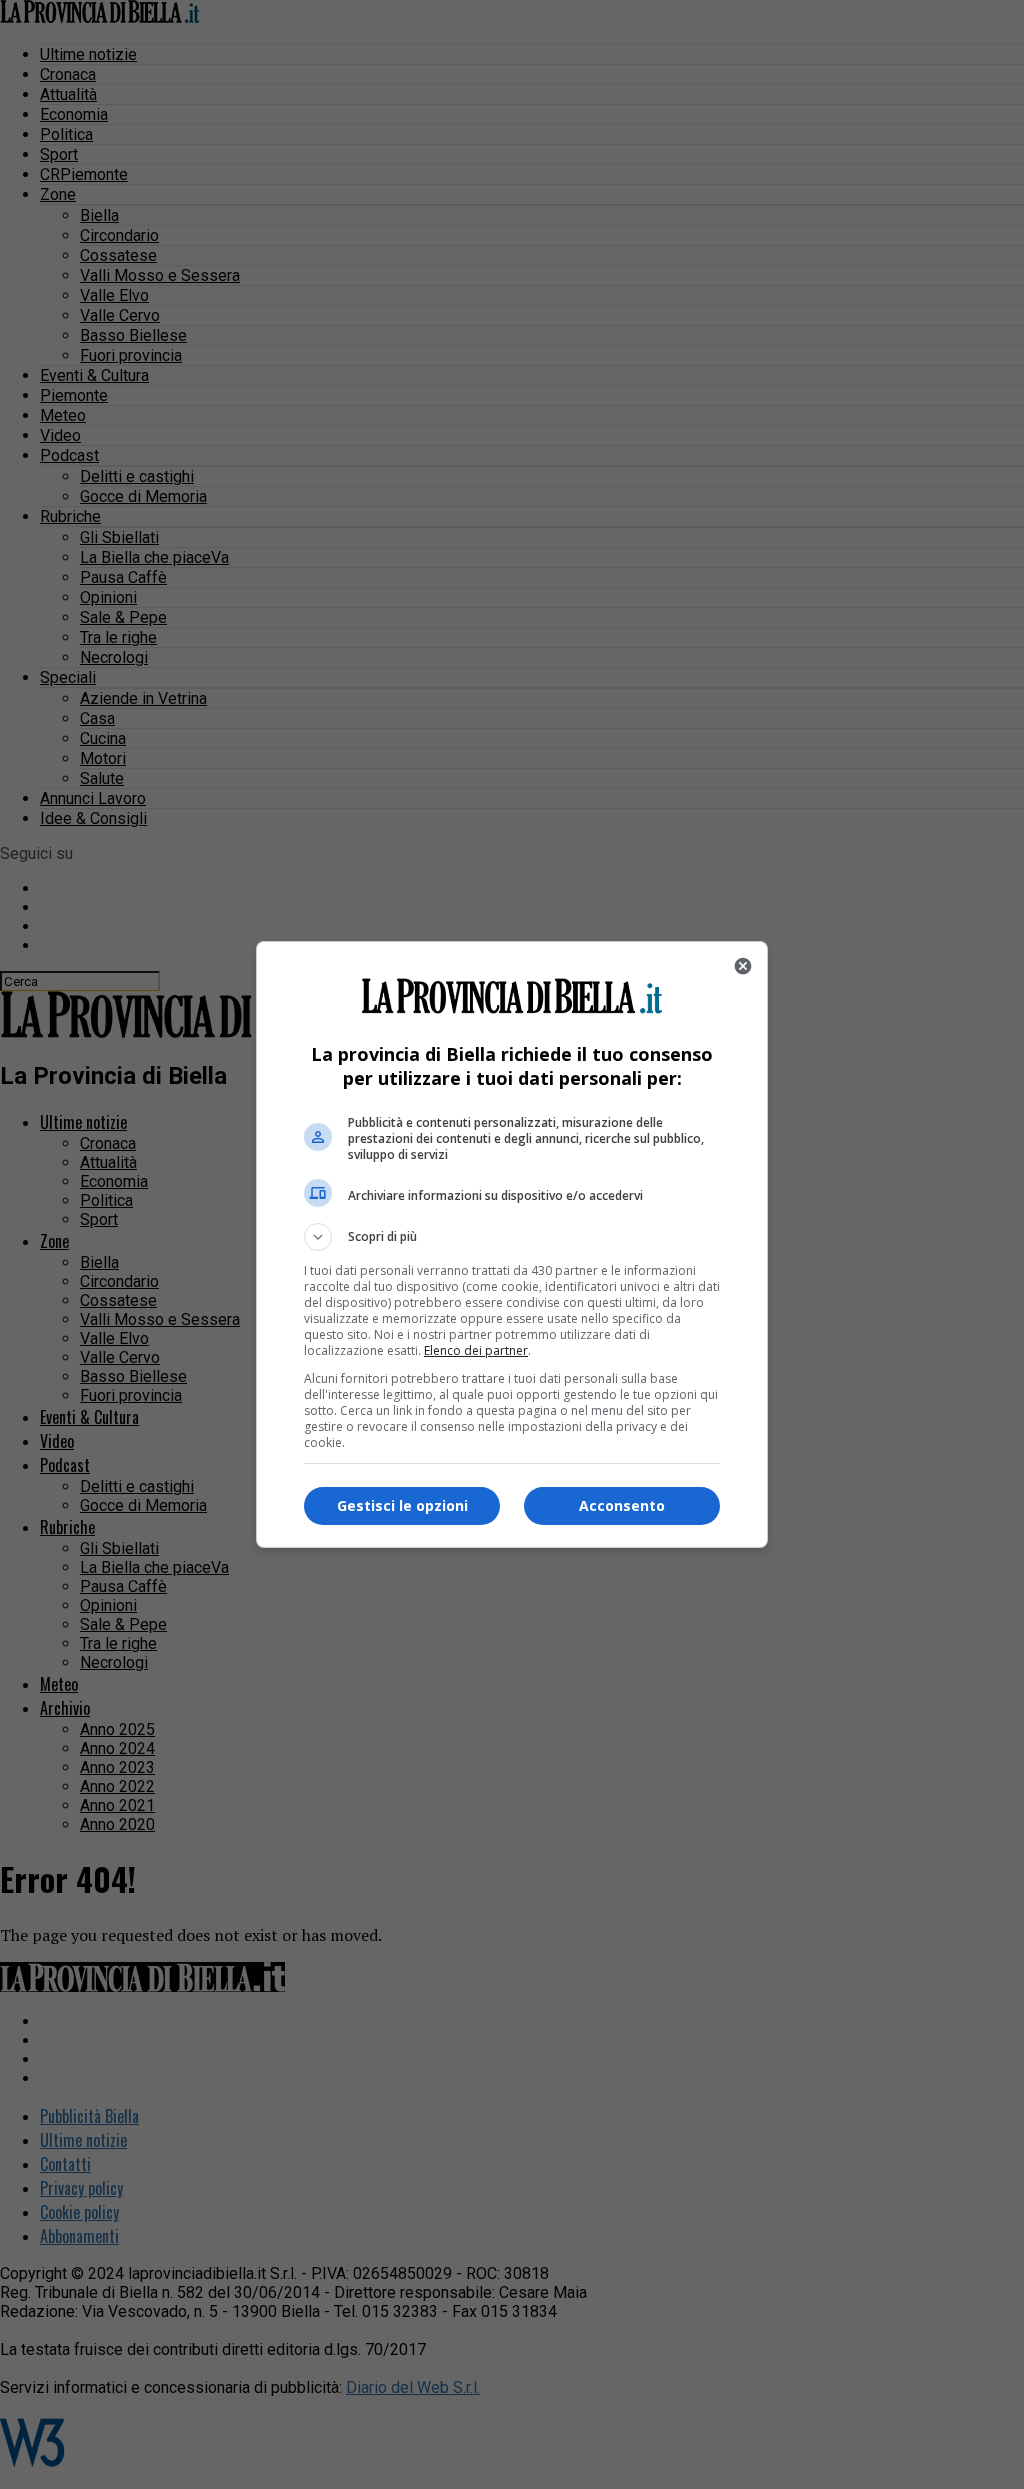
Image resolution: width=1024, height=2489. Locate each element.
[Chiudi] (743, 966)
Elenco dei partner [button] (476, 1350)
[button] (512, 1237)
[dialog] (512, 1244)
